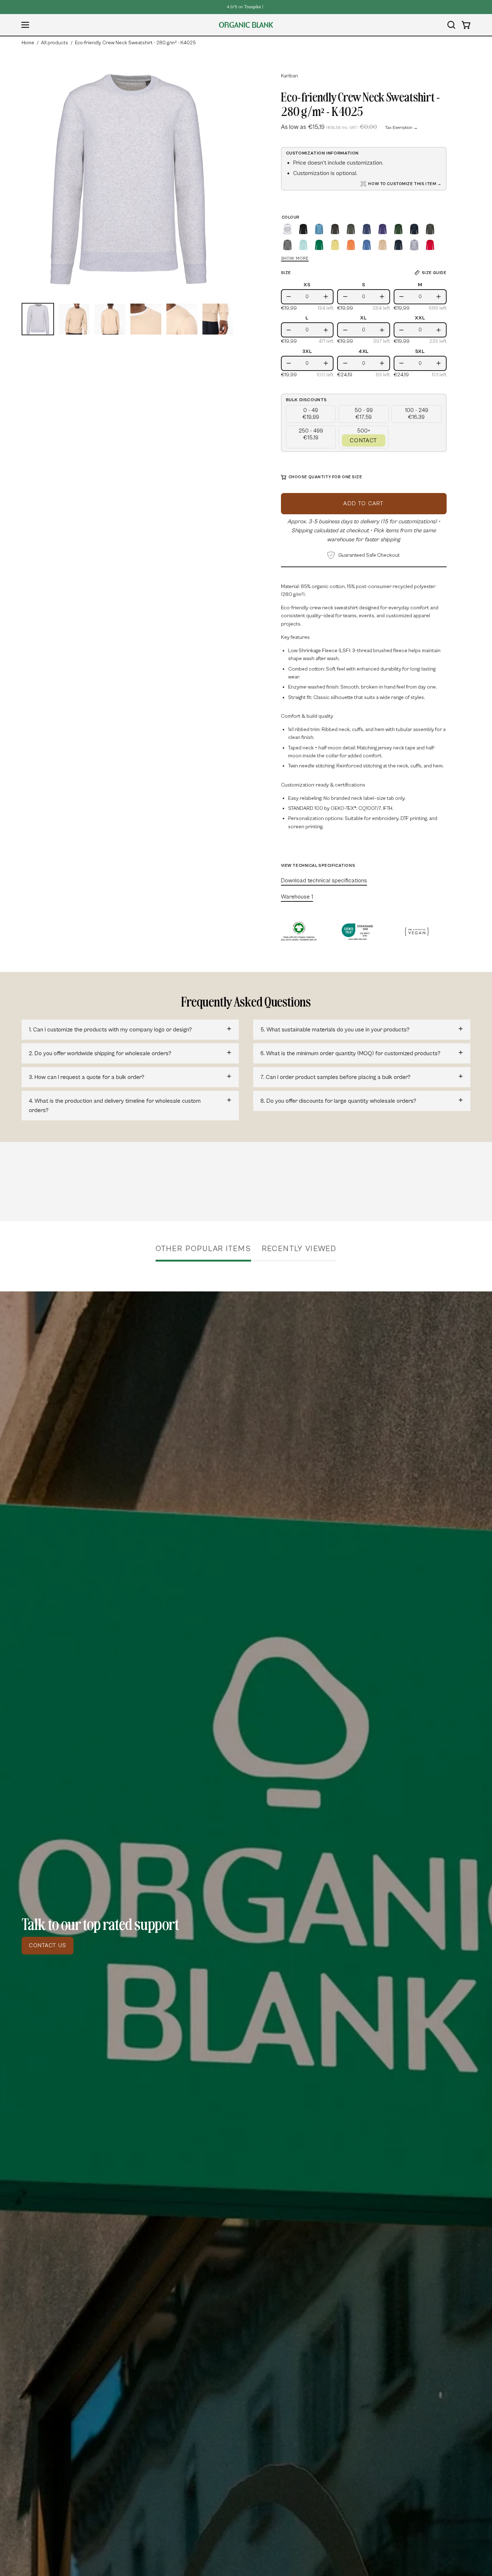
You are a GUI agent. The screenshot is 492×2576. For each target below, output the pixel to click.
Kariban (289, 76)
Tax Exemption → (401, 128)
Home (28, 43)
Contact (363, 440)
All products (55, 43)
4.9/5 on (244, 7)
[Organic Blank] (246, 25)
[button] (451, 25)
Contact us (48, 1945)
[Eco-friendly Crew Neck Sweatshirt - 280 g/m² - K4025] (38, 319)
